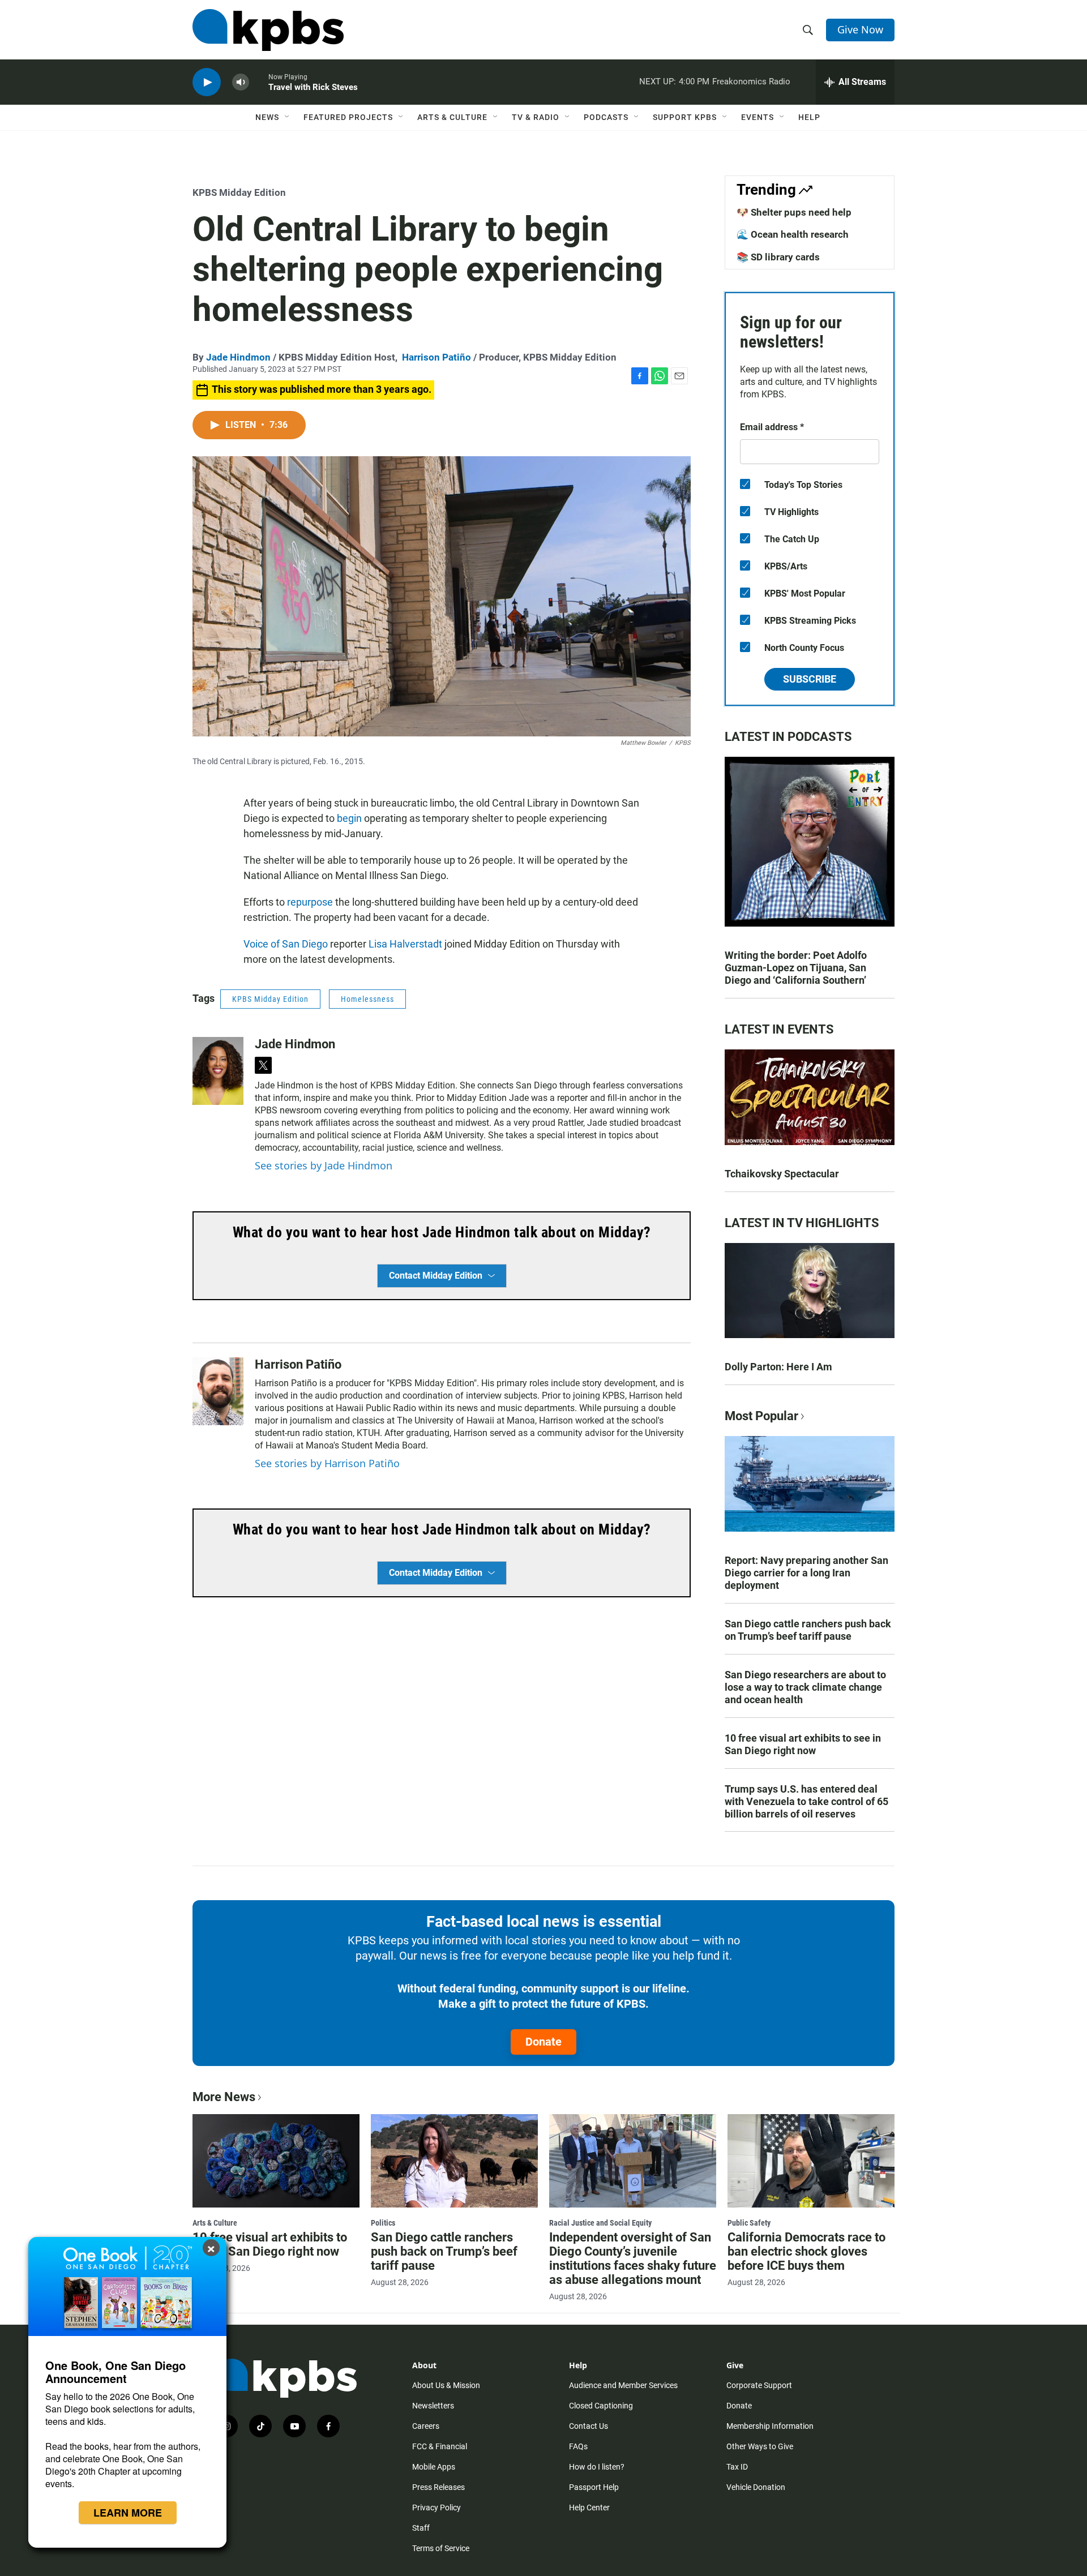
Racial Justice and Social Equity (600, 2223)
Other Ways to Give (760, 2446)
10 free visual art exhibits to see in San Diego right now (803, 1744)
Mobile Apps (434, 2467)
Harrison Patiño (436, 357)
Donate (543, 2042)
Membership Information (770, 2426)
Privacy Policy (436, 2508)
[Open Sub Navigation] (288, 117)
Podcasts (606, 117)
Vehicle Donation (756, 2487)
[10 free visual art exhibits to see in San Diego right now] (276, 2161)
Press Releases (438, 2487)
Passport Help (594, 2487)
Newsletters (433, 2406)
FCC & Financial (440, 2446)
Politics (383, 2223)
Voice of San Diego (286, 944)
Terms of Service (441, 2548)
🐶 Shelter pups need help (794, 212)
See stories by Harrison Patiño (327, 1463)
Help (809, 117)
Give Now (860, 29)
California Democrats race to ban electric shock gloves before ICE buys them (806, 2251)
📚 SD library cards (778, 257)
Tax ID (737, 2467)
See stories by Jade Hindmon (324, 1165)
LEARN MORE (128, 2513)
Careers (426, 2426)
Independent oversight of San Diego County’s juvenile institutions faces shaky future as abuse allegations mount (633, 2258)
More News (224, 2097)
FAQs (578, 2446)
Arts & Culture (452, 117)
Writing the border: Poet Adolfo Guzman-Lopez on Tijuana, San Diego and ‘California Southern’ (796, 968)
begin (349, 818)
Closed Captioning (601, 2406)
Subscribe (810, 679)
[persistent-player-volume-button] (241, 82)
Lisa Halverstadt (405, 944)
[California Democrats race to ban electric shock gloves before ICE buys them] (811, 2161)
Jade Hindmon (238, 357)
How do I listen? (597, 2467)
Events (758, 117)
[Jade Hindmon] (218, 1071)
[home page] (268, 30)
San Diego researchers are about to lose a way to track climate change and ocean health (805, 1687)
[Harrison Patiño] (218, 1391)
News (267, 117)
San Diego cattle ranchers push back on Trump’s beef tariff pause (808, 1630)
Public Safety (749, 2223)
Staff (421, 2528)
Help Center (589, 2508)
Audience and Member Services (623, 2385)
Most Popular (761, 1416)
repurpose (310, 902)
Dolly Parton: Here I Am (778, 1367)
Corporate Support (759, 2385)
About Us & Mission (446, 2385)
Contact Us (589, 2426)
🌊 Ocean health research (793, 234)
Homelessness (367, 999)
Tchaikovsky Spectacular (782, 1174)
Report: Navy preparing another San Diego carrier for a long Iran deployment (806, 1573)
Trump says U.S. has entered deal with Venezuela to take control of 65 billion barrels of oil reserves (806, 1801)
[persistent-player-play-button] (207, 82)
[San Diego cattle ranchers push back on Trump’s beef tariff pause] (454, 2161)
